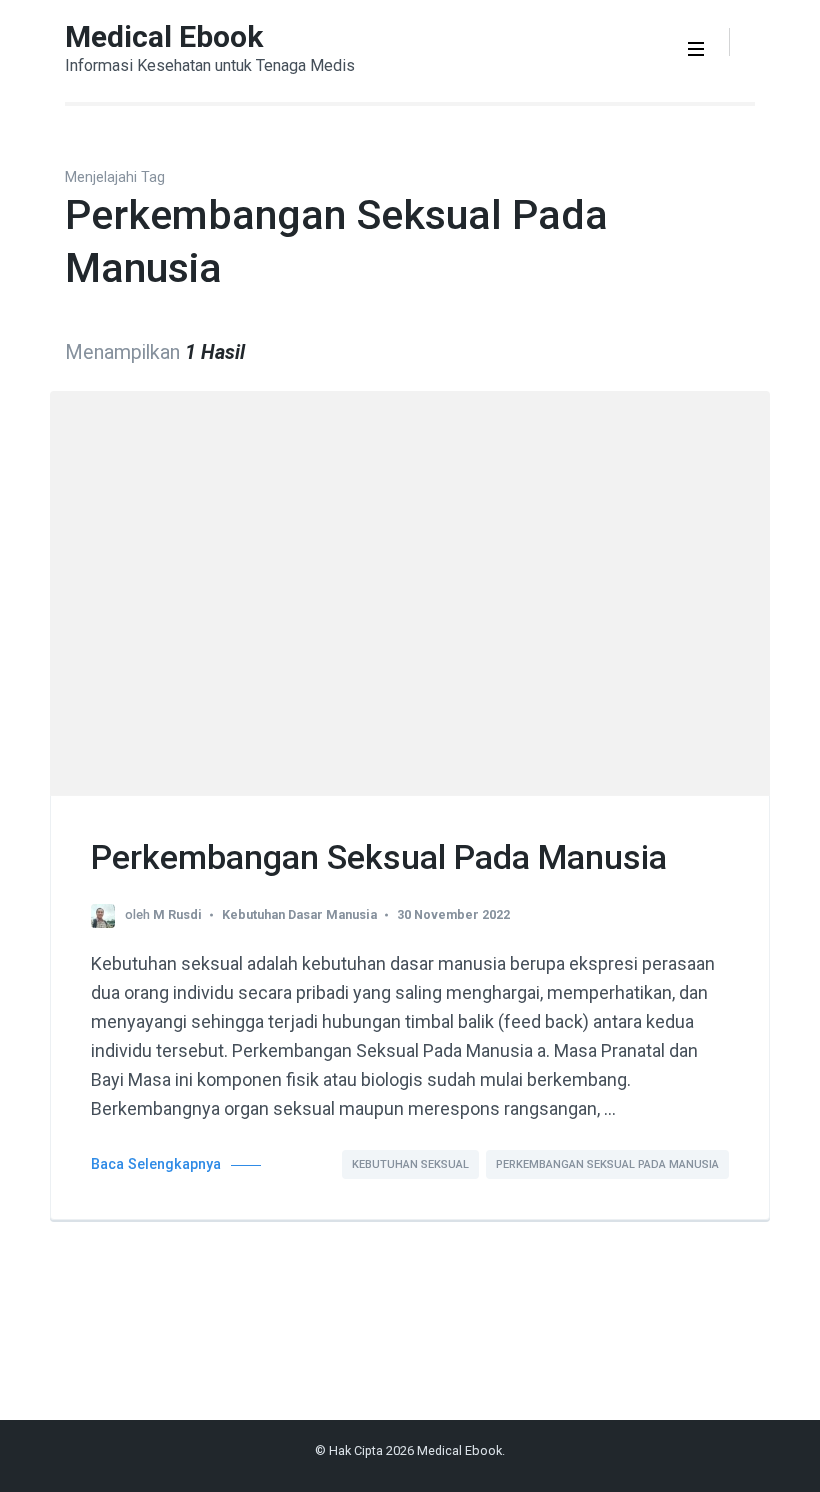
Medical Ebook (164, 36)
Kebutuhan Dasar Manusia (299, 914)
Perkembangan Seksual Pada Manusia (379, 857)
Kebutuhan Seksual (410, 1164)
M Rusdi (177, 914)
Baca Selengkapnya (156, 1164)
